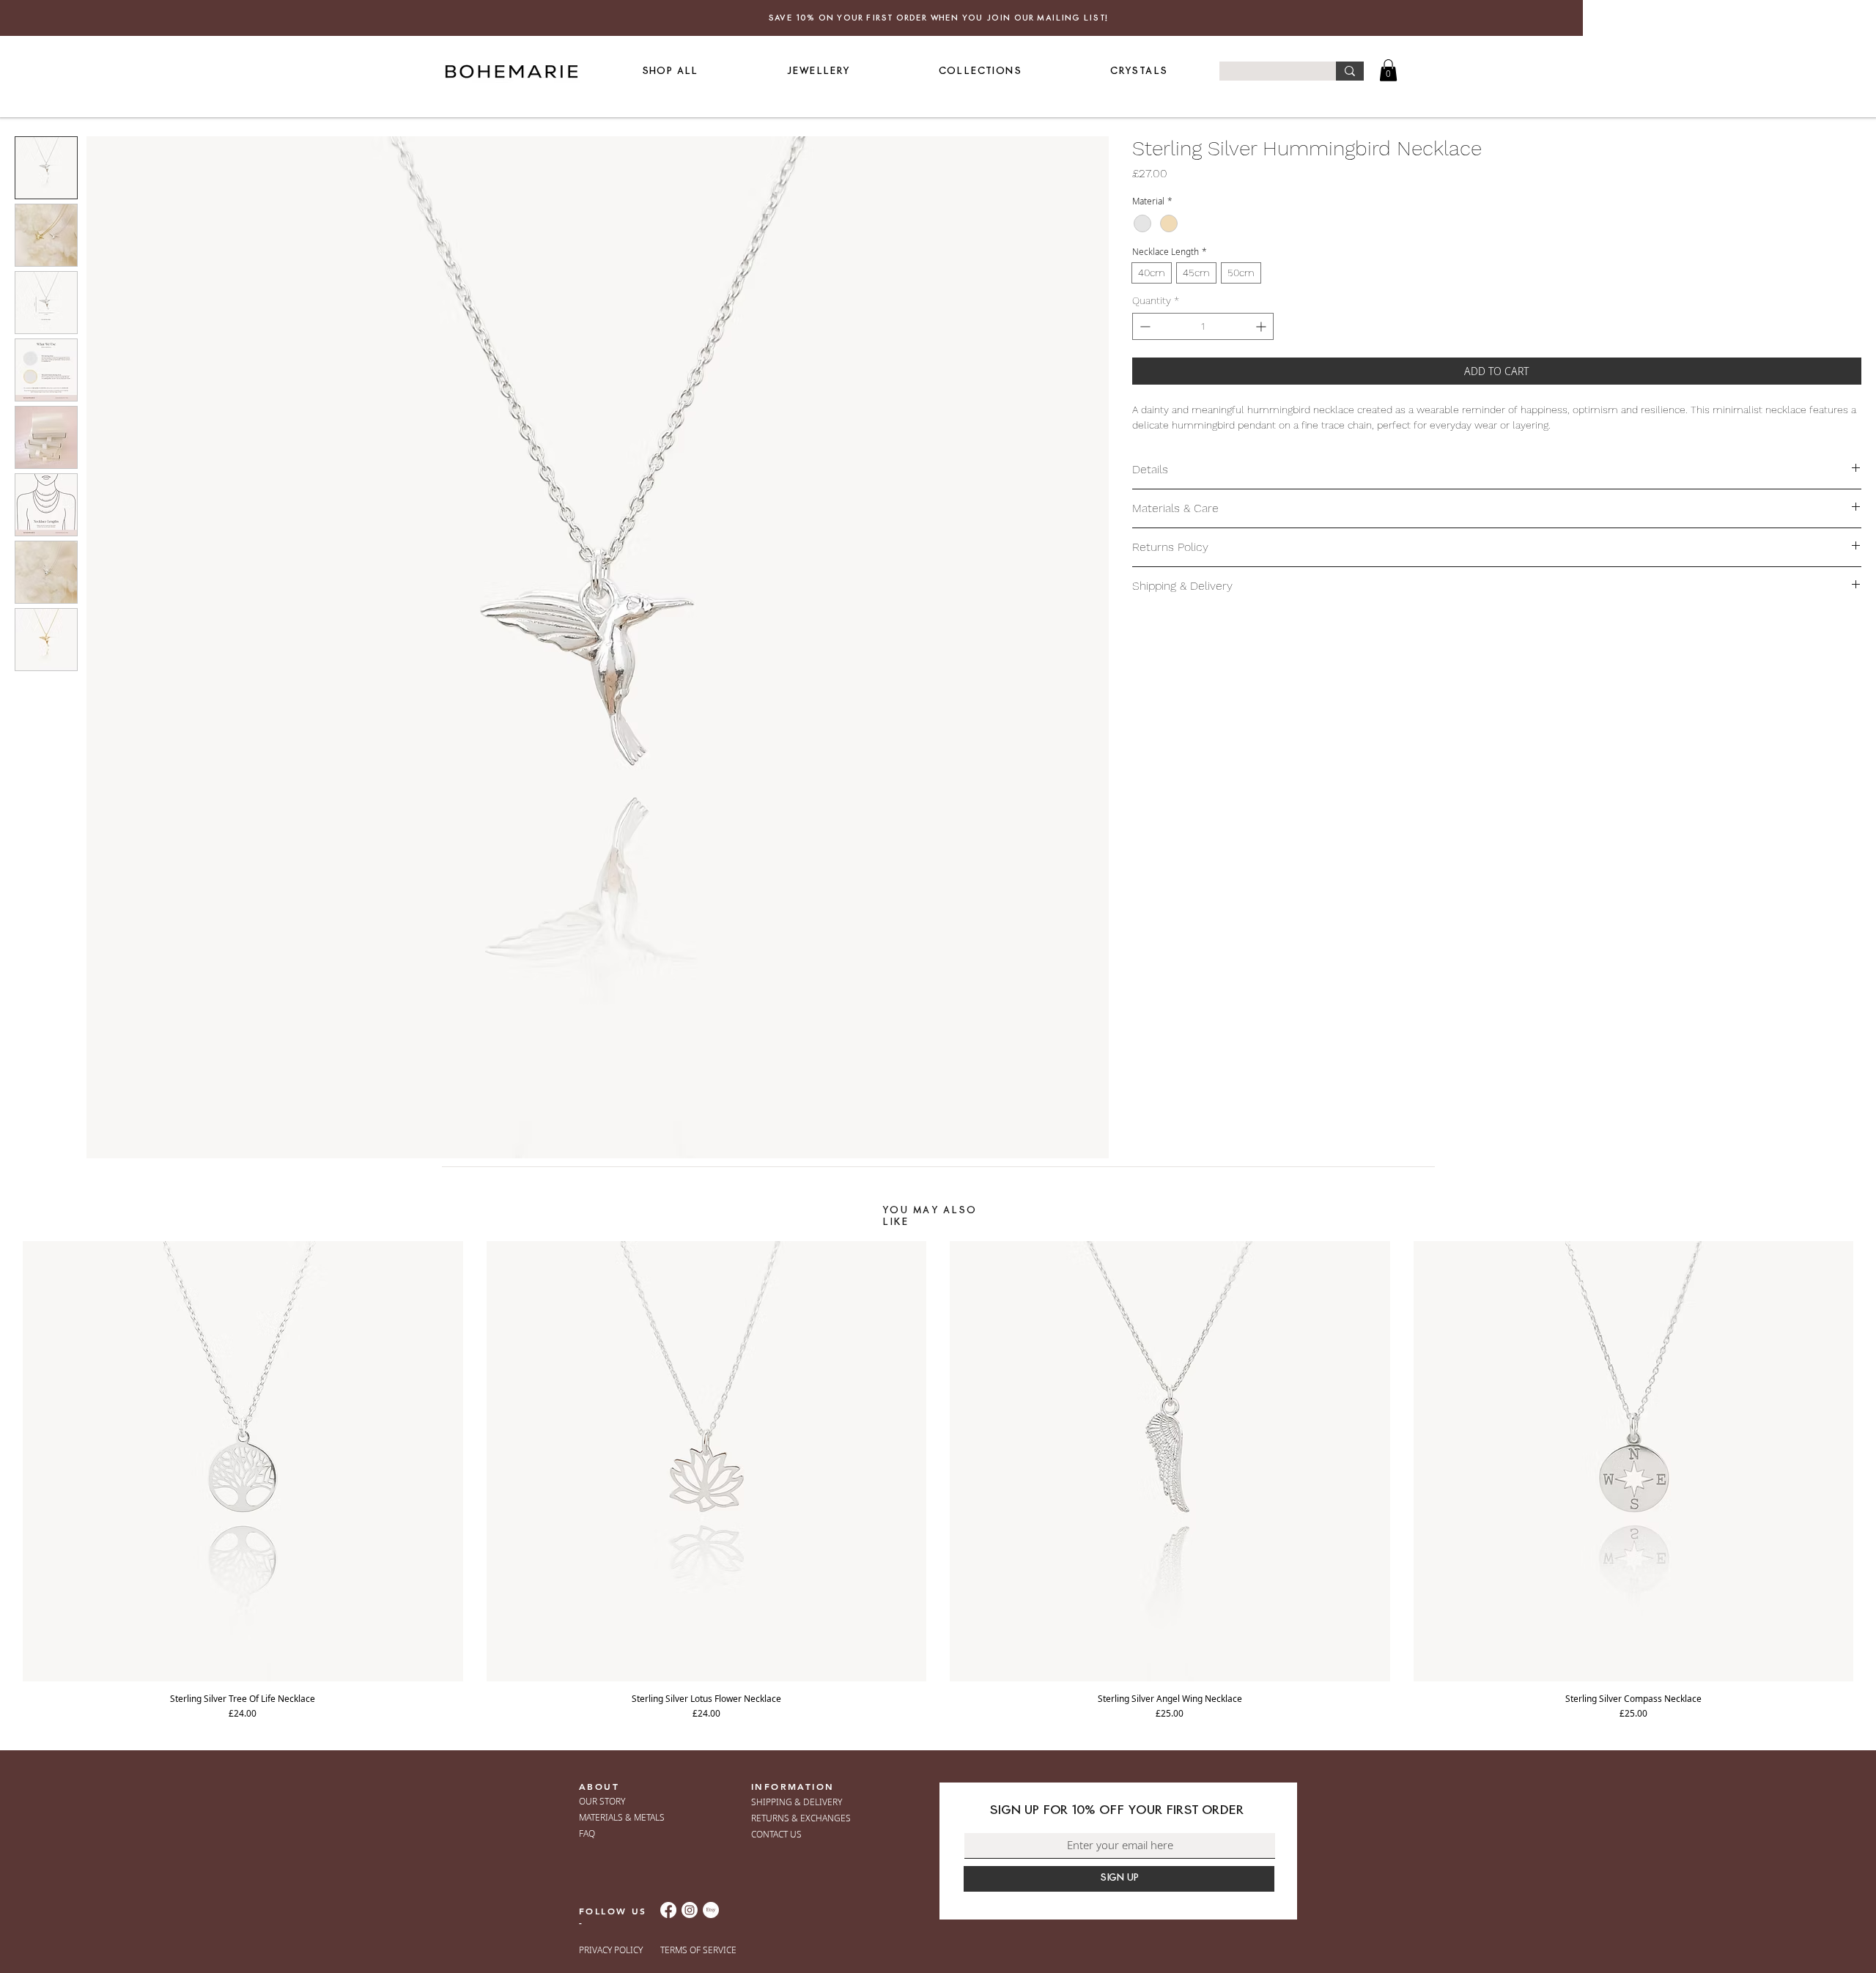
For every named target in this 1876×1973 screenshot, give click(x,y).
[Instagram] (690, 1910)
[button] (818, 71)
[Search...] (1350, 71)
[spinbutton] (1203, 326)
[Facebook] (668, 1910)
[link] (1388, 70)
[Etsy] (711, 1910)
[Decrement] (1144, 326)
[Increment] (1262, 326)
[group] (938, 1481)
